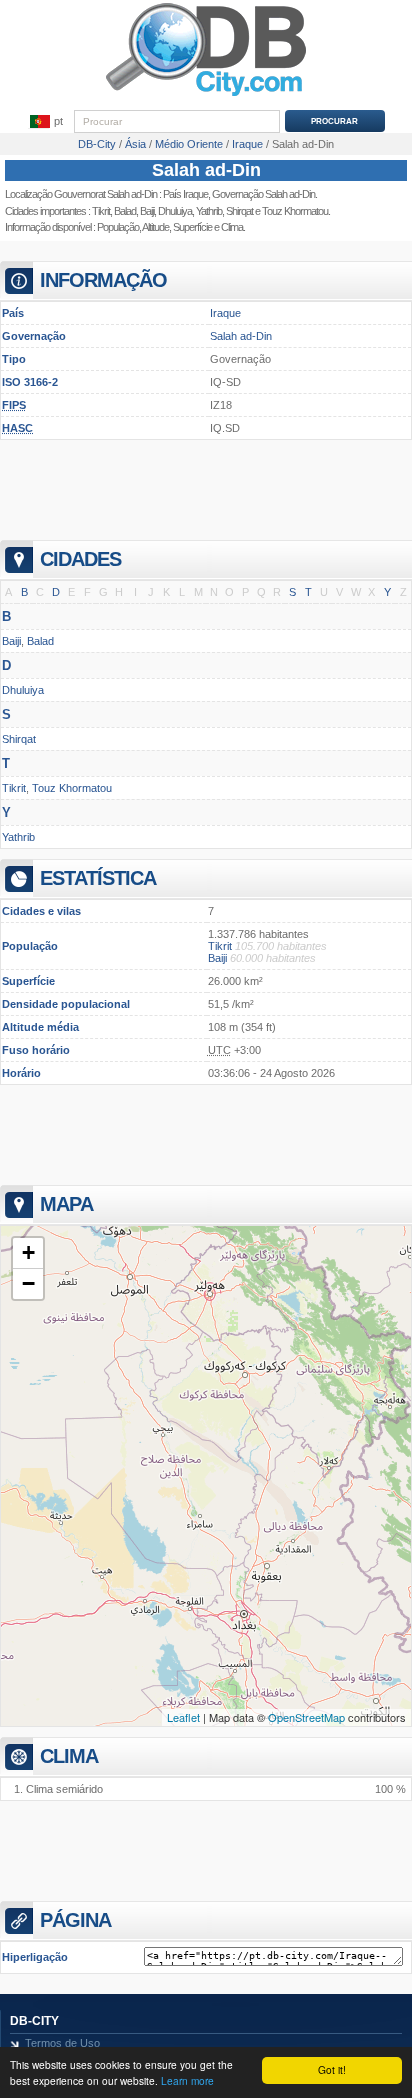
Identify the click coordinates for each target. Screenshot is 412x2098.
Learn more (187, 2080)
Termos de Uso (62, 2043)
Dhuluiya (175, 211)
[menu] (46, 122)
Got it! (332, 2069)
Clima (232, 227)
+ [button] (28, 1252)
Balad (125, 211)
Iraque (225, 313)
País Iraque (185, 194)
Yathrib (209, 211)
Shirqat (239, 211)
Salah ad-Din (206, 170)
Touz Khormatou (72, 788)
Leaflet (183, 1717)
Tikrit (101, 211)
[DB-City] (206, 96)
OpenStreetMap (306, 1717)
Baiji (147, 211)
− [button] (28, 1283)
